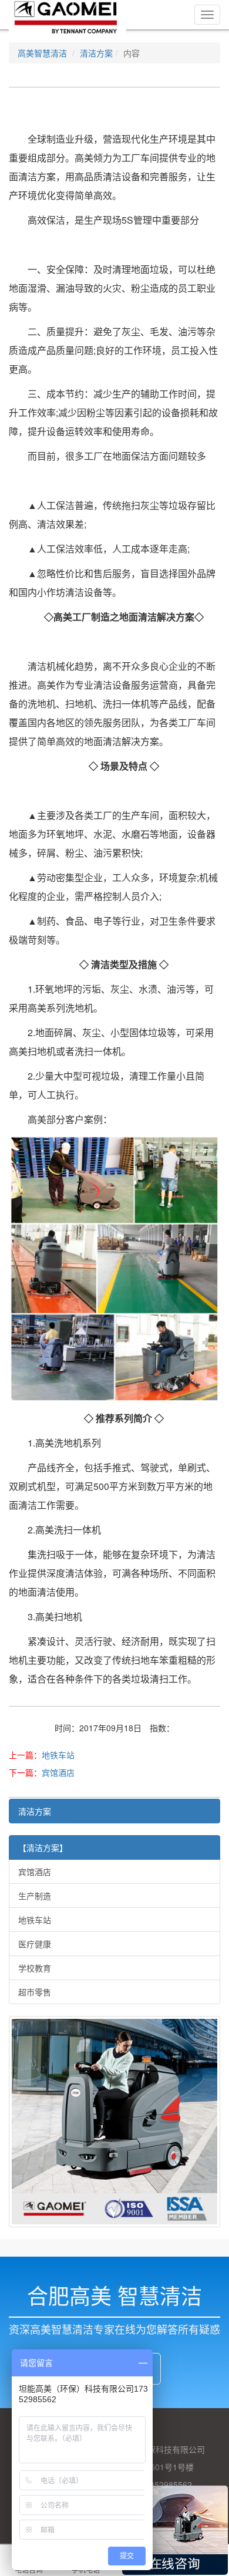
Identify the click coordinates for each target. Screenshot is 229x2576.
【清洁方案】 (43, 1847)
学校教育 (35, 1968)
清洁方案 (96, 53)
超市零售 (35, 1992)
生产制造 (35, 1896)
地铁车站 (58, 1755)
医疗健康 (35, 1944)
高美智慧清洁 (42, 53)
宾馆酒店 (58, 1772)
